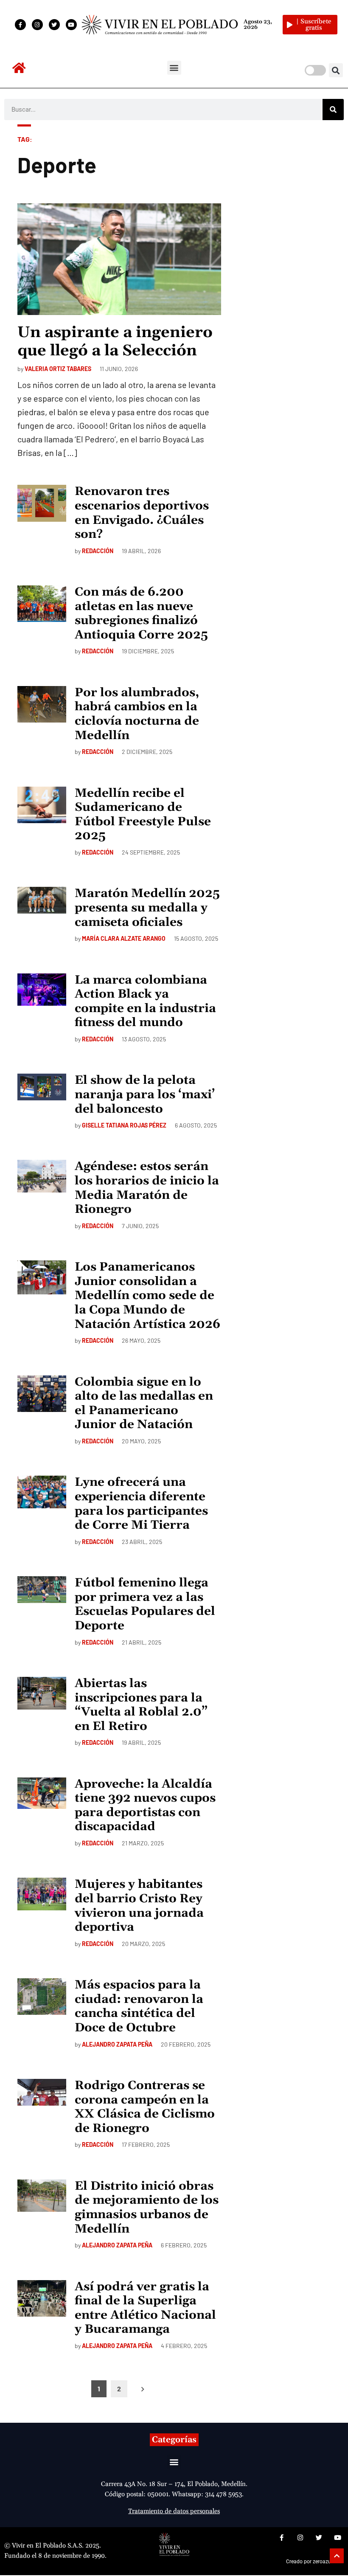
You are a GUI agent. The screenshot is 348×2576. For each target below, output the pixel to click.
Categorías (174, 2440)
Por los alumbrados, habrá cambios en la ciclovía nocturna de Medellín (137, 714)
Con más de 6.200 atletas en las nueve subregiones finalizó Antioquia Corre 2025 (141, 614)
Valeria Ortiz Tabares (58, 369)
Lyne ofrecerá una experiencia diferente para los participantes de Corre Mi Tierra (141, 1504)
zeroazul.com (328, 2562)
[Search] (333, 110)
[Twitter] (54, 25)
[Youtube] (71, 25)
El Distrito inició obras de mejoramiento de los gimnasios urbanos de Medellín (147, 2208)
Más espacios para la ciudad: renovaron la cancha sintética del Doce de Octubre (139, 2007)
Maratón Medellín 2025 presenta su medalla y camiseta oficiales (147, 908)
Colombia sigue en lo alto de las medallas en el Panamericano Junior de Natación (144, 1404)
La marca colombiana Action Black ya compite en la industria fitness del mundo (145, 1002)
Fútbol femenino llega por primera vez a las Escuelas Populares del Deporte (145, 1604)
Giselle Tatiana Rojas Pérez (124, 1125)
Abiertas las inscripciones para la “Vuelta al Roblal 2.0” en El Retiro (141, 1705)
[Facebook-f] (20, 25)
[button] (174, 68)
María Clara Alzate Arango (124, 938)
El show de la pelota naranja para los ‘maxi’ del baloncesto (145, 1095)
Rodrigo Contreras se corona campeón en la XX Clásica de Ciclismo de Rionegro (145, 2107)
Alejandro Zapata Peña (117, 2044)
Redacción (98, 551)
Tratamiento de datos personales (174, 2511)
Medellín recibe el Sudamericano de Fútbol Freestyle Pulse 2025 (143, 815)
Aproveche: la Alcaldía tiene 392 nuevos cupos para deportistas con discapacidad (145, 1806)
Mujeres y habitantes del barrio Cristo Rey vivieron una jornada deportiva (139, 1906)
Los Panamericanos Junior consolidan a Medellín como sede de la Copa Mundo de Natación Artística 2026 (147, 1296)
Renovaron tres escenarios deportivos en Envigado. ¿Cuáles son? (142, 513)
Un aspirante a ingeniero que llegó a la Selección (115, 342)
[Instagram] (37, 25)
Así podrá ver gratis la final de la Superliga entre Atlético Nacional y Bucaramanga (145, 2308)
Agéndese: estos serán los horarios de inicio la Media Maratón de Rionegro (147, 1188)
